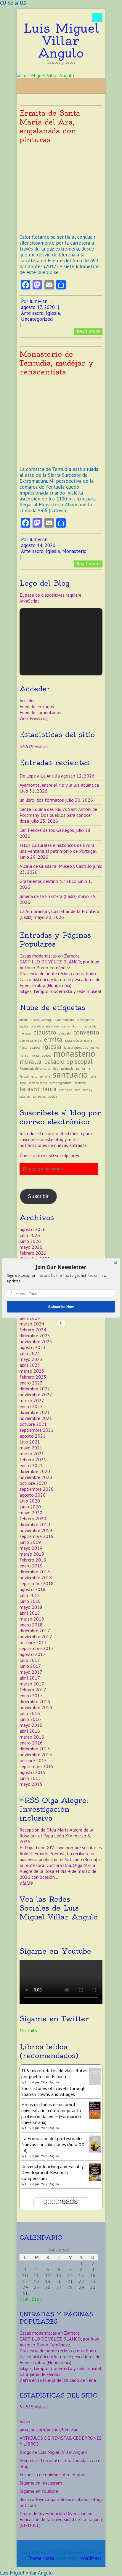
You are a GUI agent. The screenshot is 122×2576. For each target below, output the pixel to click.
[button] (61, 1267)
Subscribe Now (61, 1307)
